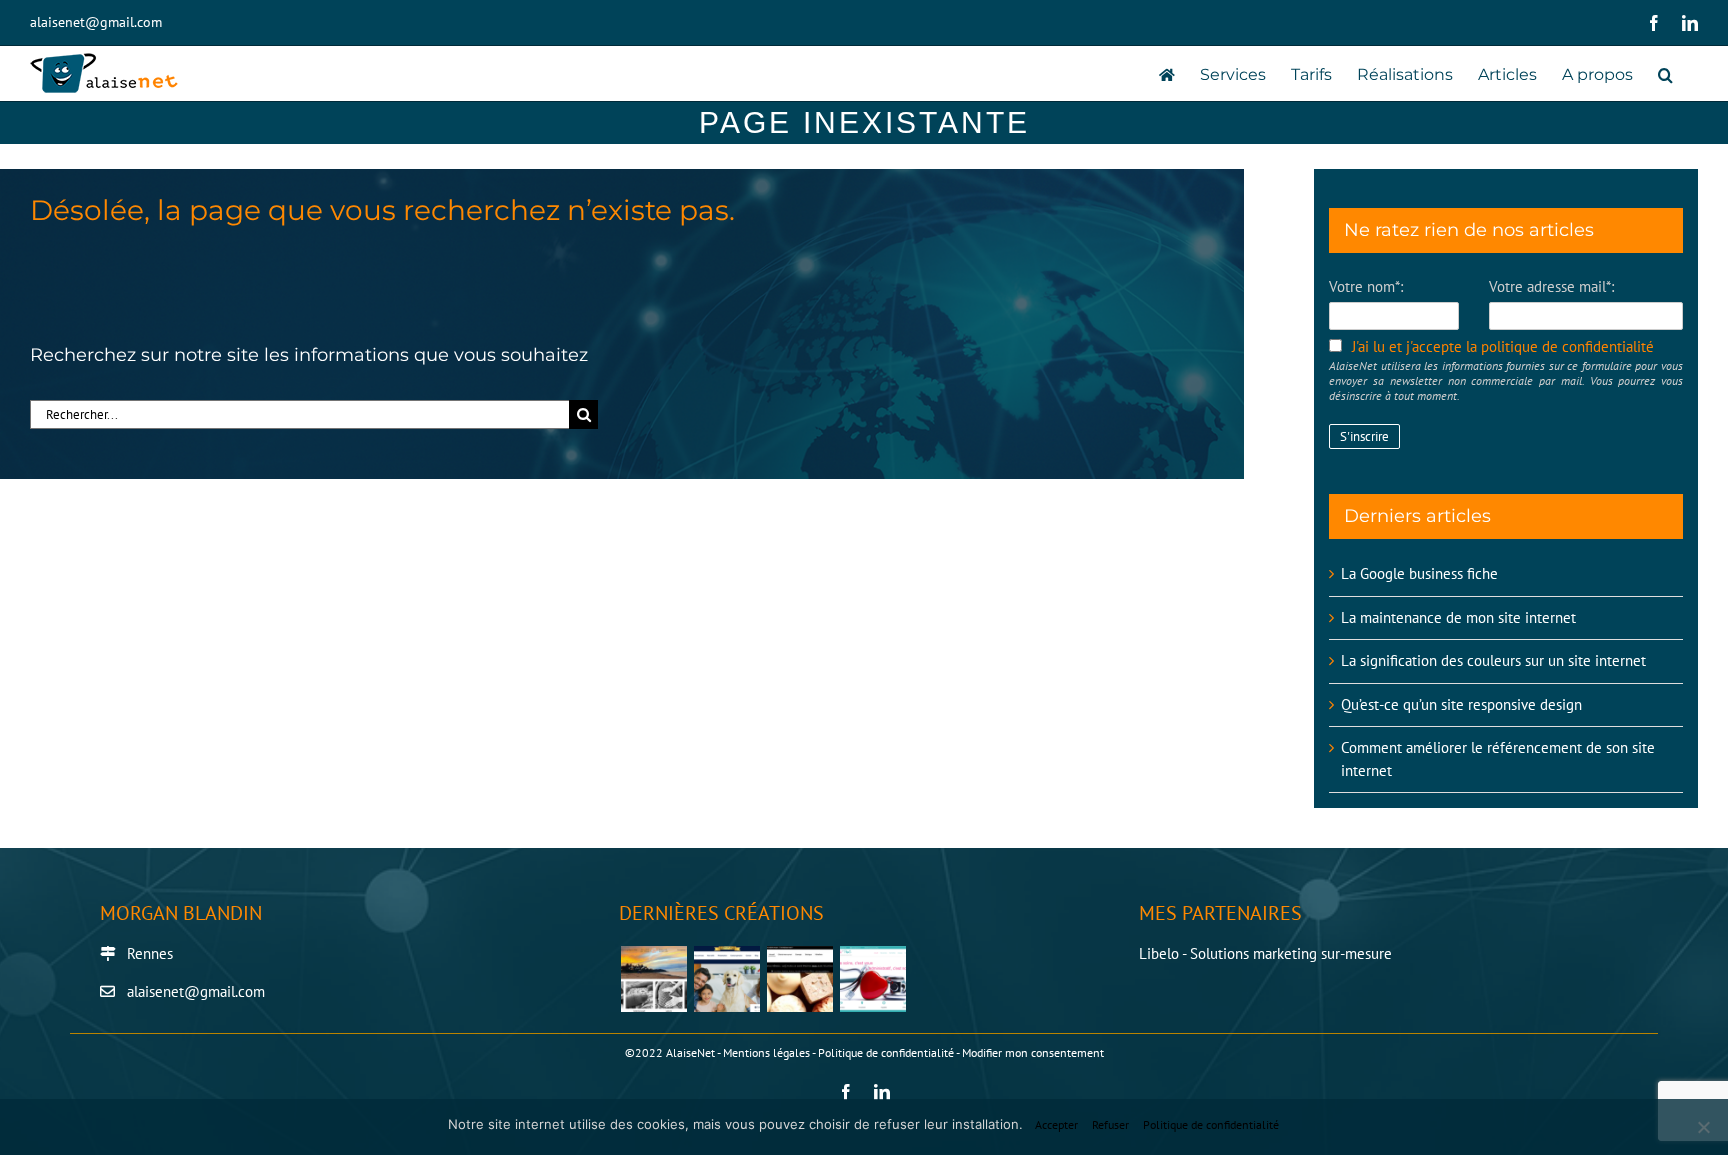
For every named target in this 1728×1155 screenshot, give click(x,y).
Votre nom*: (1366, 286)
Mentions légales (766, 1052)
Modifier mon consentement (1033, 1052)
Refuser (1110, 1124)
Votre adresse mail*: (1551, 286)
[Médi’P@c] (872, 979)
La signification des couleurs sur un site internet (1493, 660)
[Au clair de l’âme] (653, 979)
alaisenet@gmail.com (96, 22)
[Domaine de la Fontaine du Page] (726, 979)
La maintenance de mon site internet (1458, 617)
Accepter (1056, 1124)
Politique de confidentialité (886, 1052)
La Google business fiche (1419, 573)
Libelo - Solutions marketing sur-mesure (1265, 953)
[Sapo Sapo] (799, 979)
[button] (1665, 73)
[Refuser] (1703, 1127)
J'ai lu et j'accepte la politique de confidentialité (1503, 346)
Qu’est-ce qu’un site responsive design (1461, 704)
